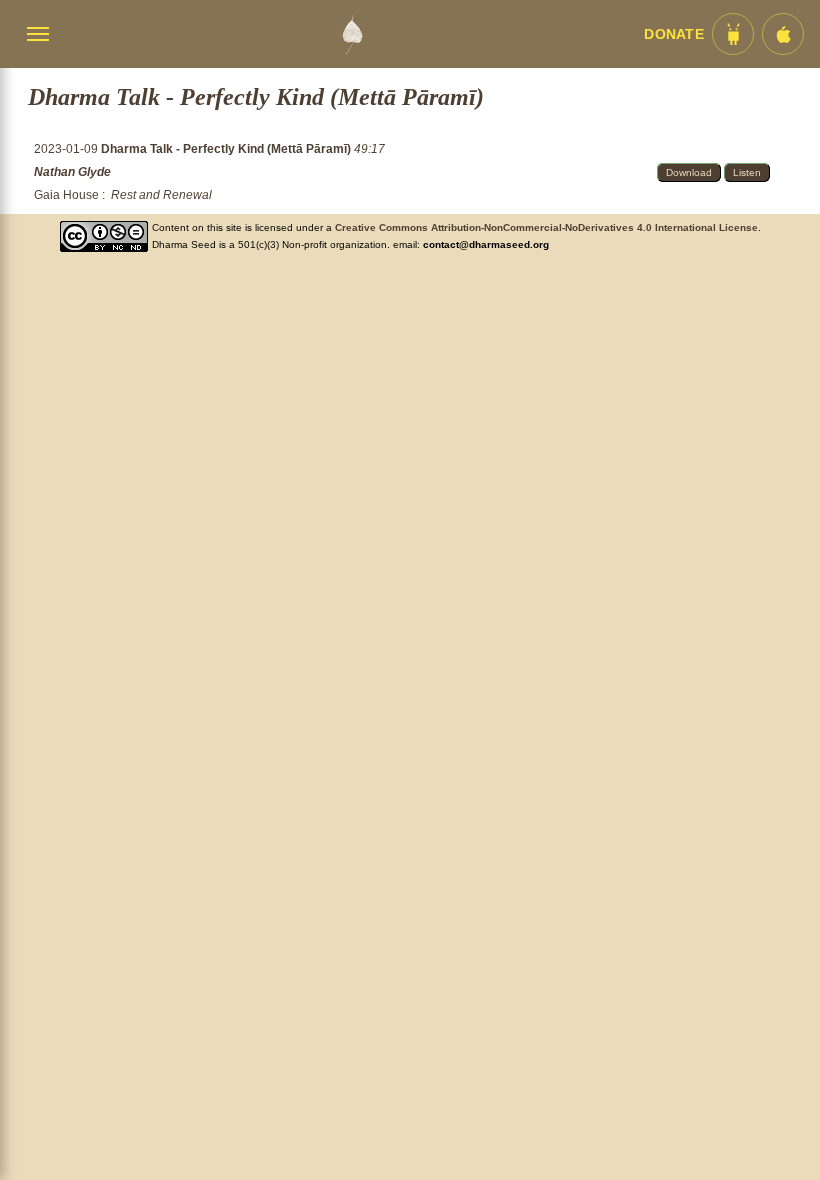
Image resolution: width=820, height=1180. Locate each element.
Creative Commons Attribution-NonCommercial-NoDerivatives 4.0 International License (546, 227)
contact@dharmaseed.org (486, 244)
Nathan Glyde (72, 172)
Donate (674, 34)
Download (689, 172)
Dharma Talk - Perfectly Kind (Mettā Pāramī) (227, 149)
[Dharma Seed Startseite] (352, 34)
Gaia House (66, 195)
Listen (747, 172)
